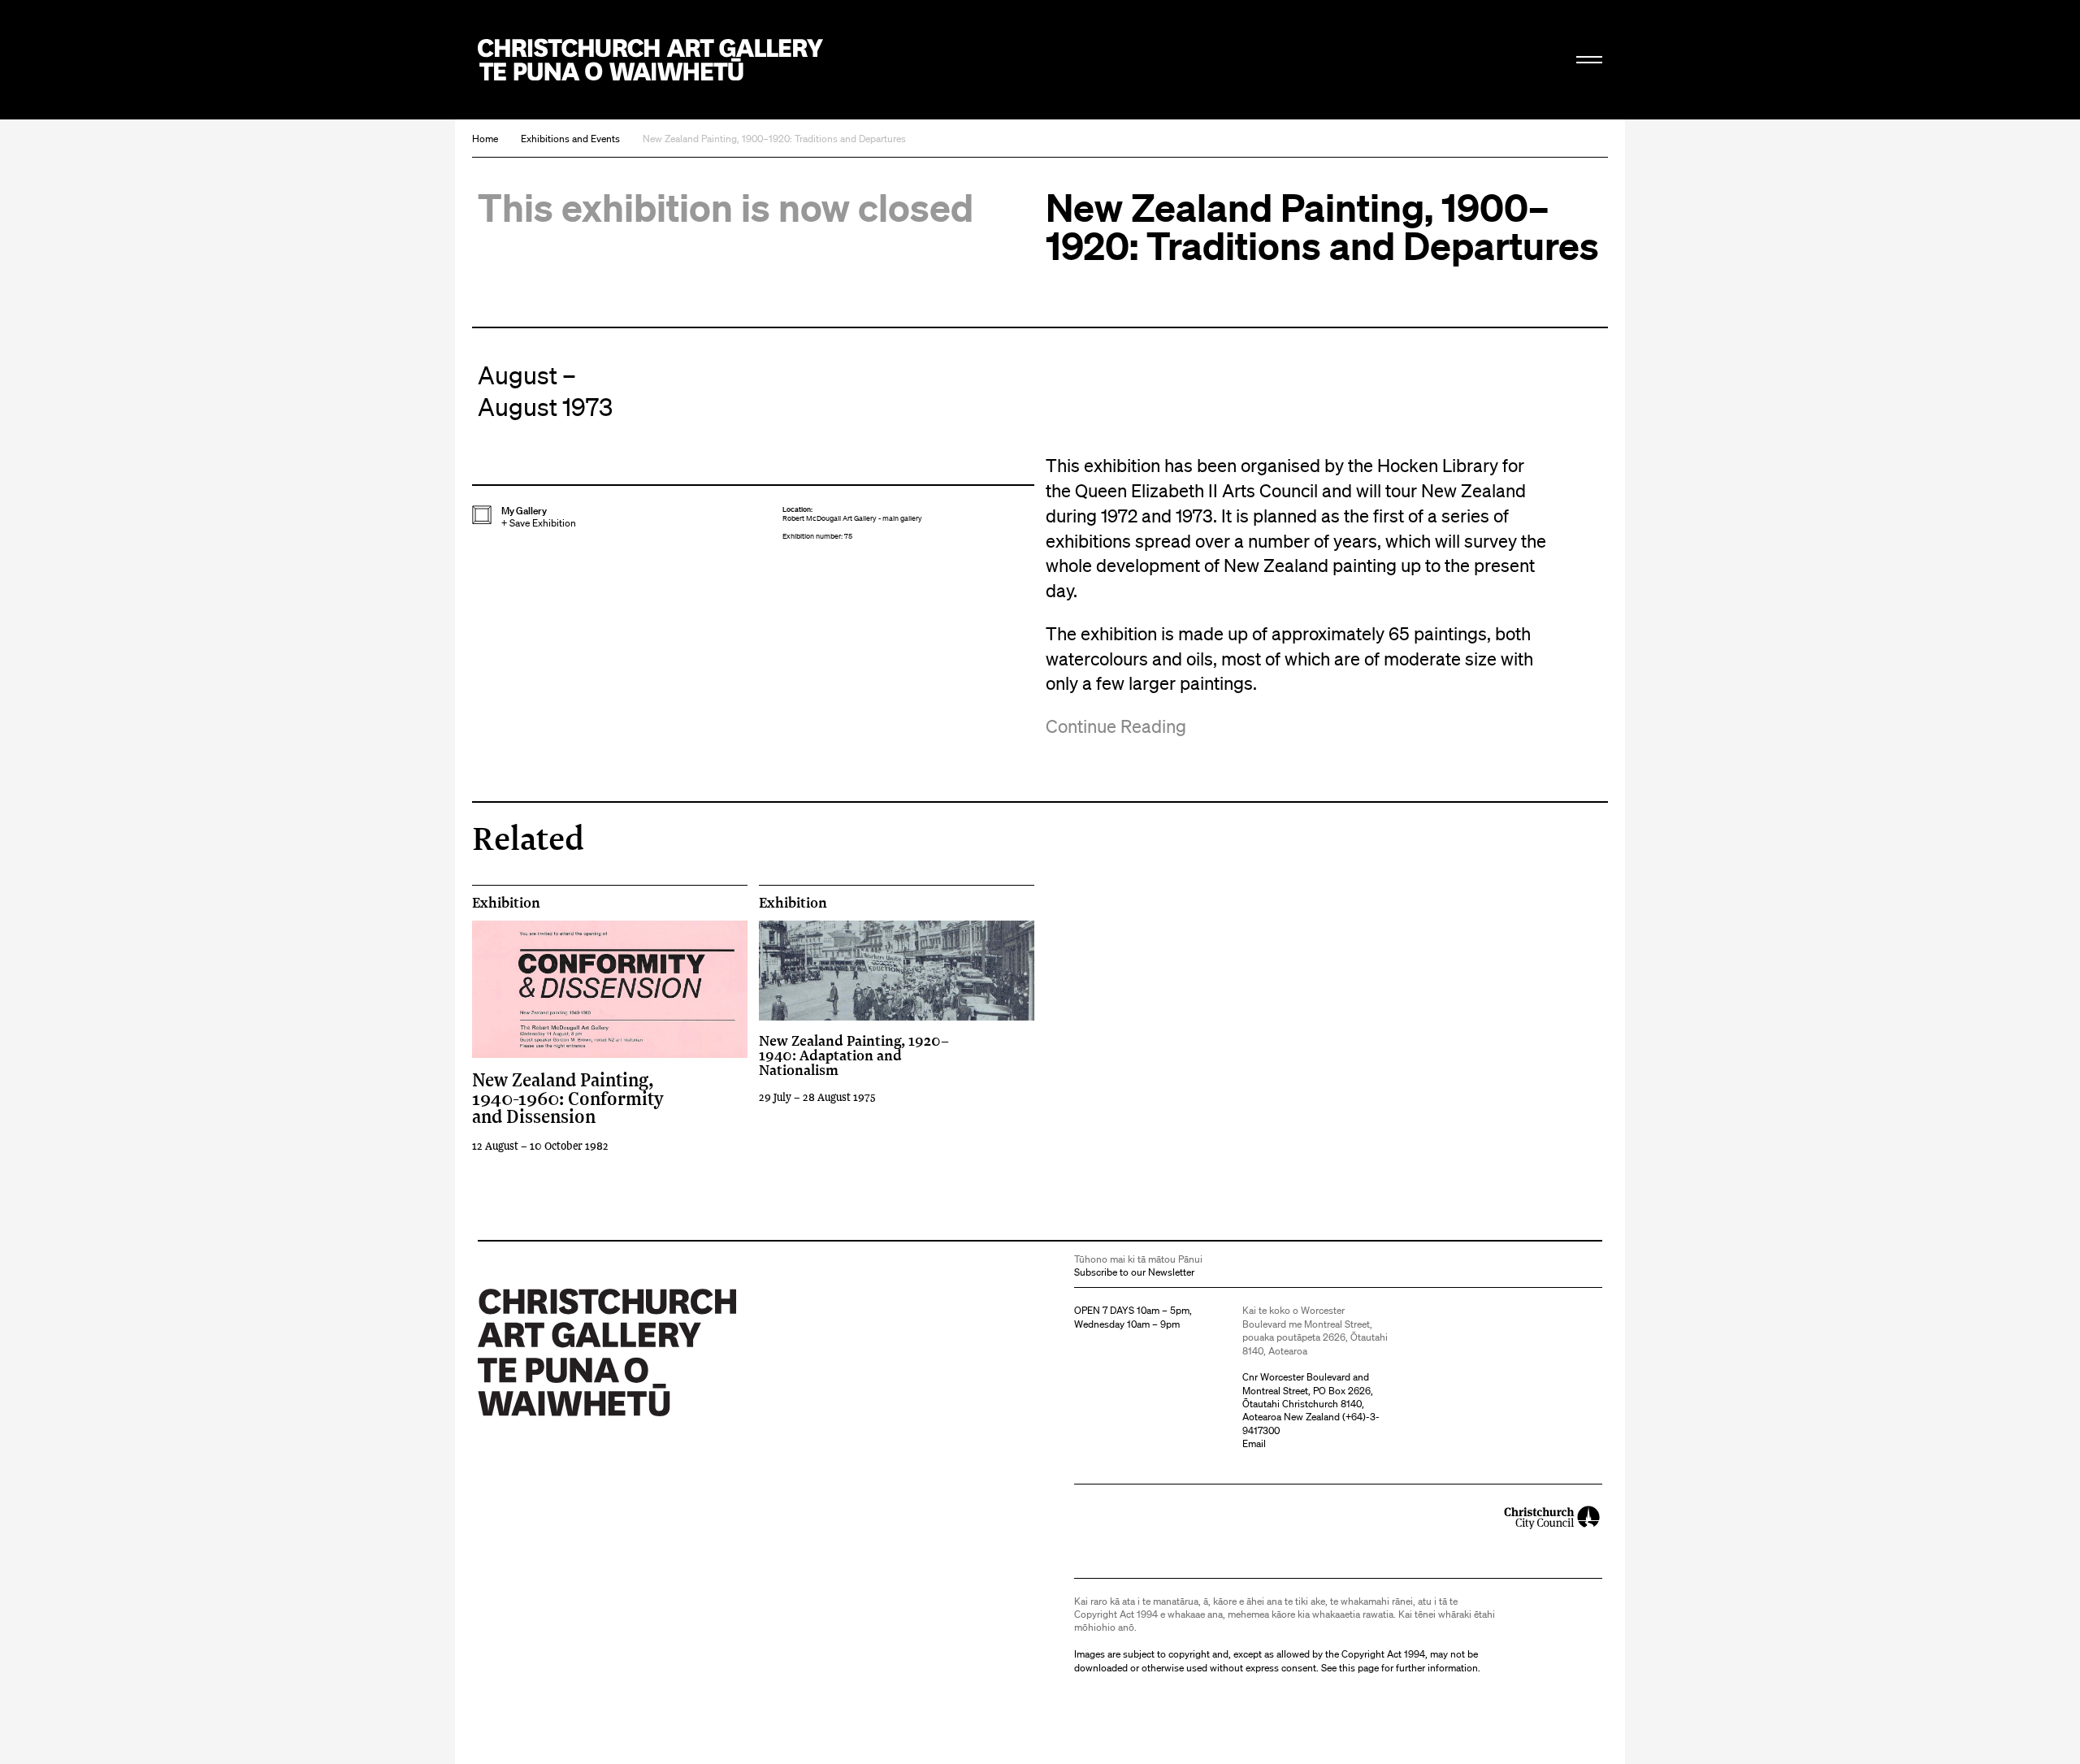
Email (1254, 1443)
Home (485, 139)
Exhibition (506, 903)
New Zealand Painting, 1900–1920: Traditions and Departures (774, 139)
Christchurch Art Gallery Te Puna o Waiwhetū (650, 60)
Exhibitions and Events (570, 139)
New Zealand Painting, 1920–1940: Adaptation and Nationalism (854, 1055)
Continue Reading (1116, 726)
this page (1359, 1668)
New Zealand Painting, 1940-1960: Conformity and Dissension (568, 1098)
